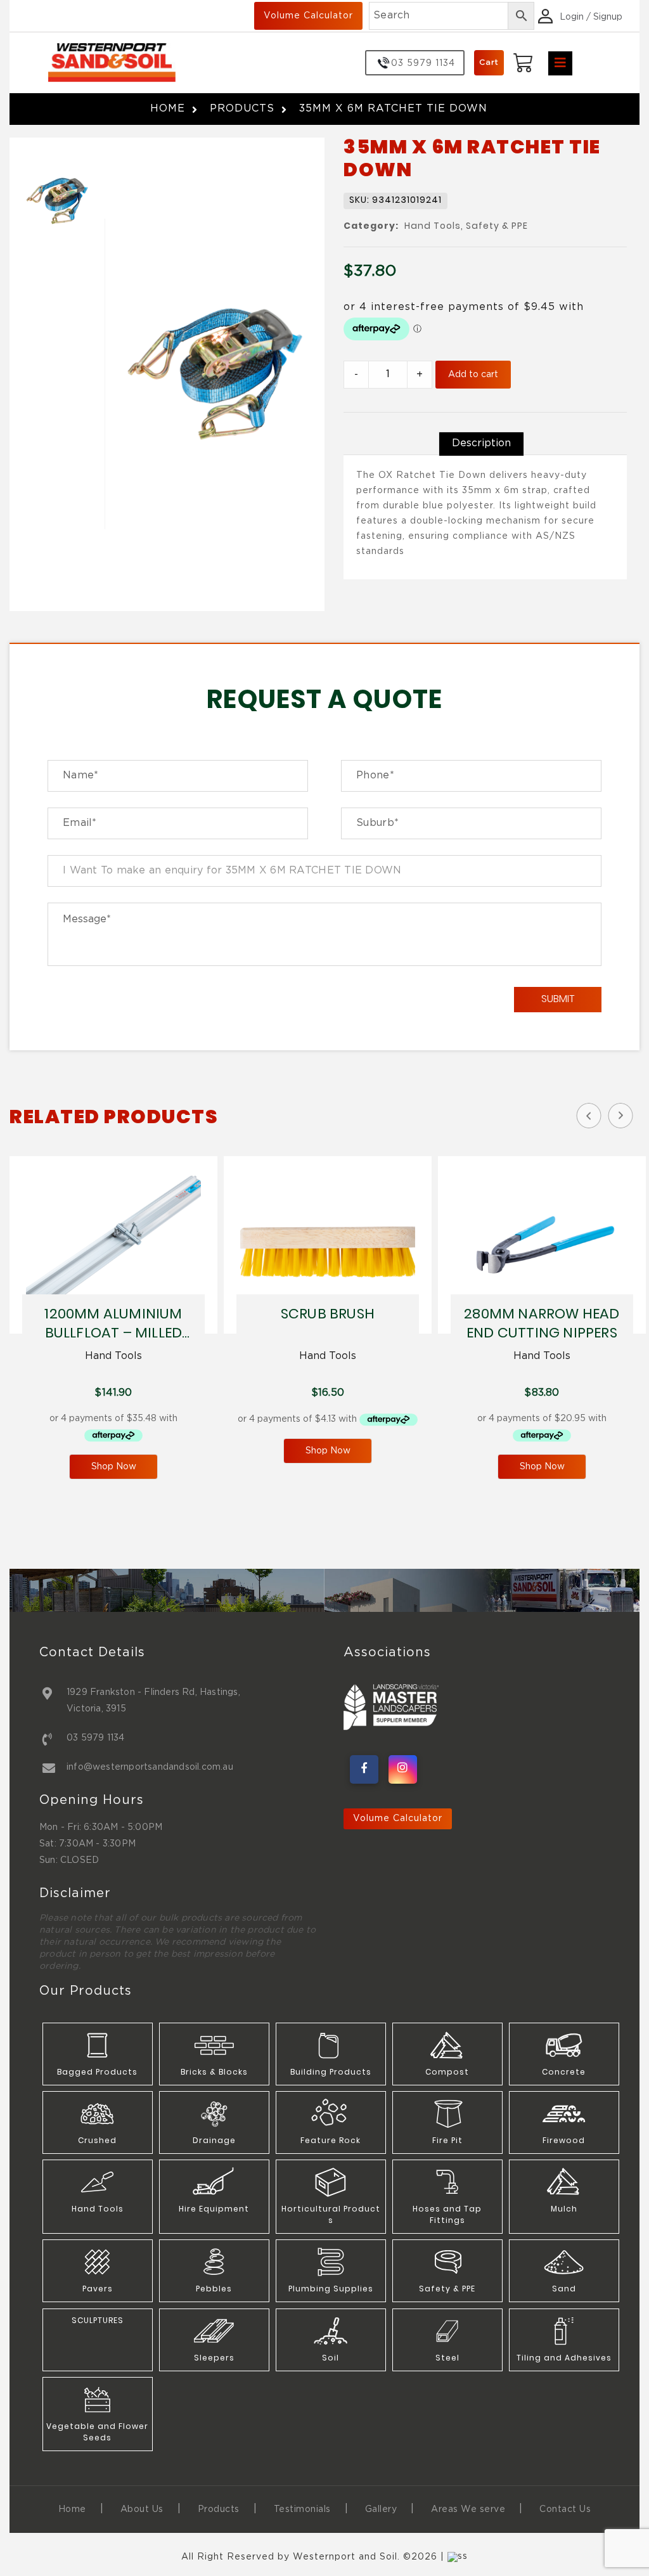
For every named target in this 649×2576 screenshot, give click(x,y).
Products (242, 109)
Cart (489, 62)
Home (168, 109)
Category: (371, 226)
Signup (608, 17)
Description (481, 443)
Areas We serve (468, 2509)
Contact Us (565, 2509)
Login (572, 17)
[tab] (481, 444)
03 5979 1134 (95, 1738)
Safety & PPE (497, 227)
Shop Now (114, 1467)
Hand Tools (433, 227)
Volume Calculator (308, 16)
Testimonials (302, 2509)
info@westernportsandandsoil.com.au (150, 1767)
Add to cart (473, 375)
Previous (589, 1116)
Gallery (381, 2509)
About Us (142, 2509)
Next (620, 1116)
